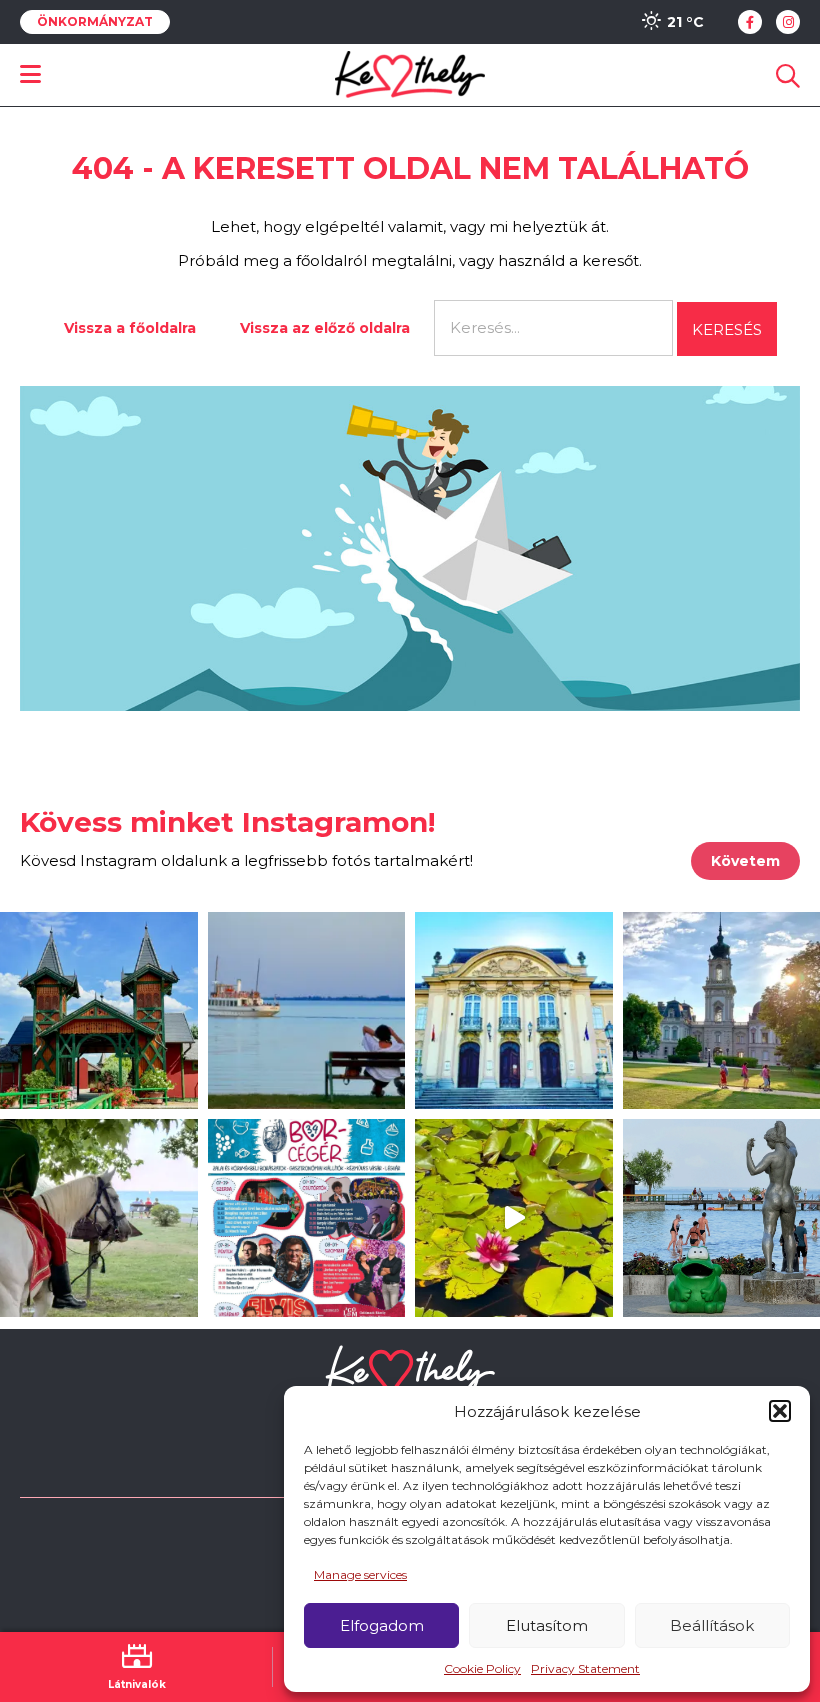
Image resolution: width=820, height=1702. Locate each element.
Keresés (727, 329)
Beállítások (712, 1625)
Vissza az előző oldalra (325, 328)
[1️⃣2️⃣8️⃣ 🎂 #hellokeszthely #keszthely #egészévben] (514, 1011)
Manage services (360, 1574)
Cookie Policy (482, 1668)
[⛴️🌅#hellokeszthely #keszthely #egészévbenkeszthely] (307, 1011)
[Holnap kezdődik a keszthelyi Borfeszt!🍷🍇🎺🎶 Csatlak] (307, 1218)
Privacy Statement (585, 1668)
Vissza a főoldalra (130, 328)
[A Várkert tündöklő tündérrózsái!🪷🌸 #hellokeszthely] (514, 1218)
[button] (780, 1411)
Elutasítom (547, 1625)
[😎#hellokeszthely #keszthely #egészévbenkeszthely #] (99, 1218)
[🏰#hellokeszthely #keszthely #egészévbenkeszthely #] (99, 1011)
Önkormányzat (95, 22)
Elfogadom (382, 1625)
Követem (745, 861)
